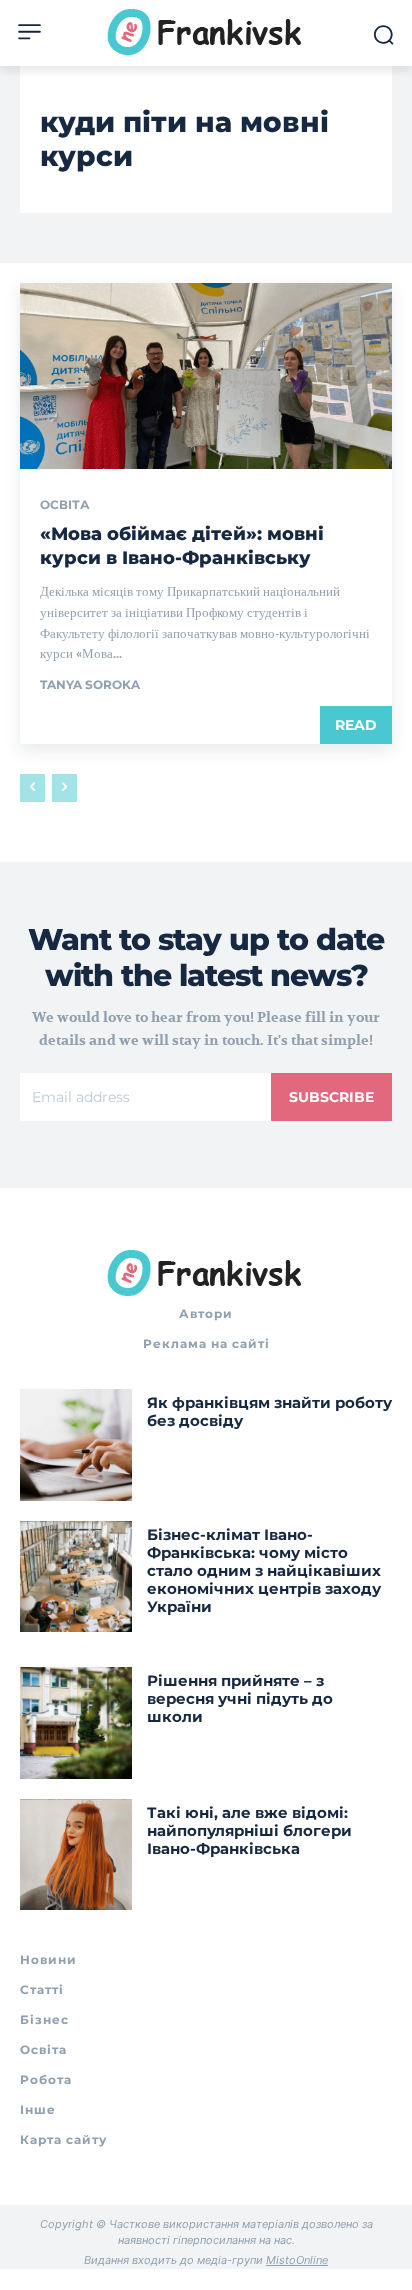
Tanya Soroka (90, 684)
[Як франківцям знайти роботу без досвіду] (76, 1445)
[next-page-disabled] (64, 788)
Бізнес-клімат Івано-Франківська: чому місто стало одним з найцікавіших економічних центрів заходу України (264, 1570)
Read (356, 725)
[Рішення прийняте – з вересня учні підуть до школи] (76, 1723)
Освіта (65, 505)
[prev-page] (32, 788)
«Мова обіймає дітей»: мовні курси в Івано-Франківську (182, 545)
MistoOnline (297, 2260)
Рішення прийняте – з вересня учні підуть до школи (240, 1698)
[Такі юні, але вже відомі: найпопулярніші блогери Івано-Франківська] (76, 1855)
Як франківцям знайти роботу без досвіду (269, 1411)
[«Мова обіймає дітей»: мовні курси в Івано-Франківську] (206, 376)
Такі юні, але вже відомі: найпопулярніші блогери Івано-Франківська (249, 1830)
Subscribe (331, 1097)
